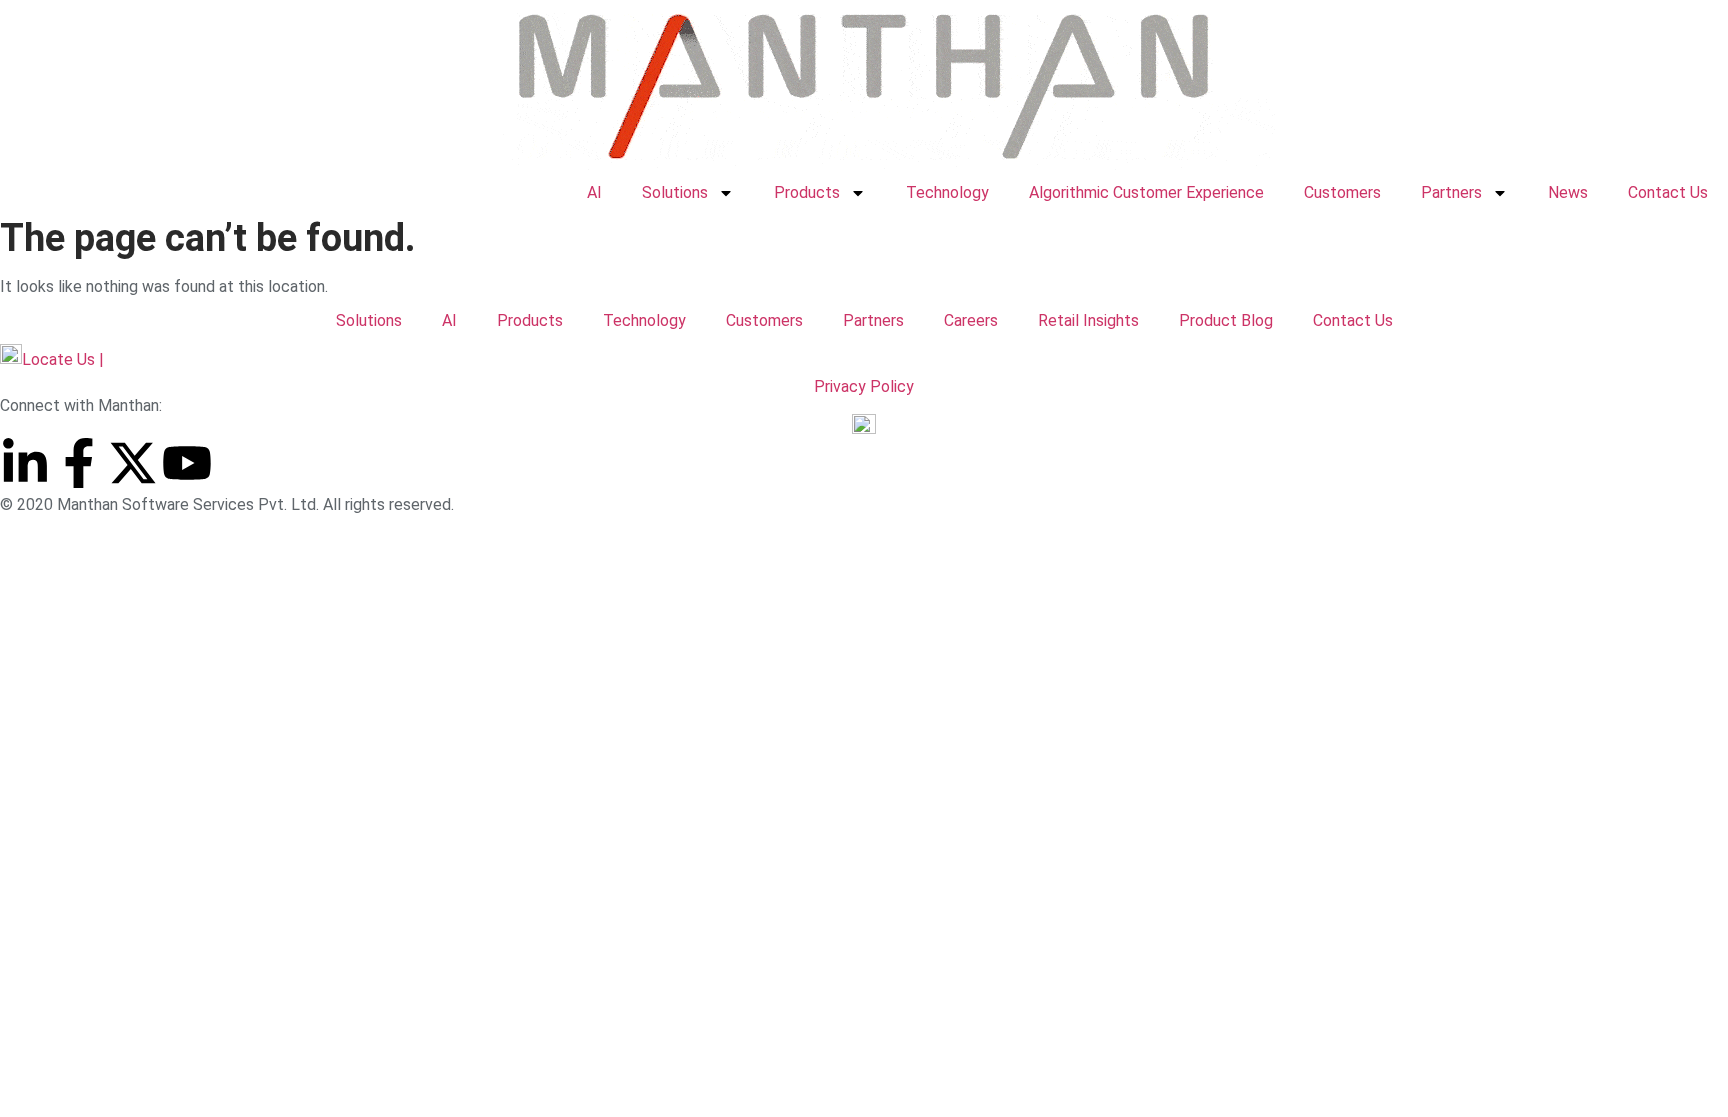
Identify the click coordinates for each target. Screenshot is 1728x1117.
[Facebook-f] (79, 463)
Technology (947, 192)
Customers (1342, 192)
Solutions (675, 192)
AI (594, 192)
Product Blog (1226, 320)
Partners (1451, 192)
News (1568, 192)
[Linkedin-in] (25, 463)
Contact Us (1668, 192)
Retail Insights (1088, 320)
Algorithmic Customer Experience (1146, 192)
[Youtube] (187, 463)
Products (807, 192)
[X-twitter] (133, 463)
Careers (971, 320)
